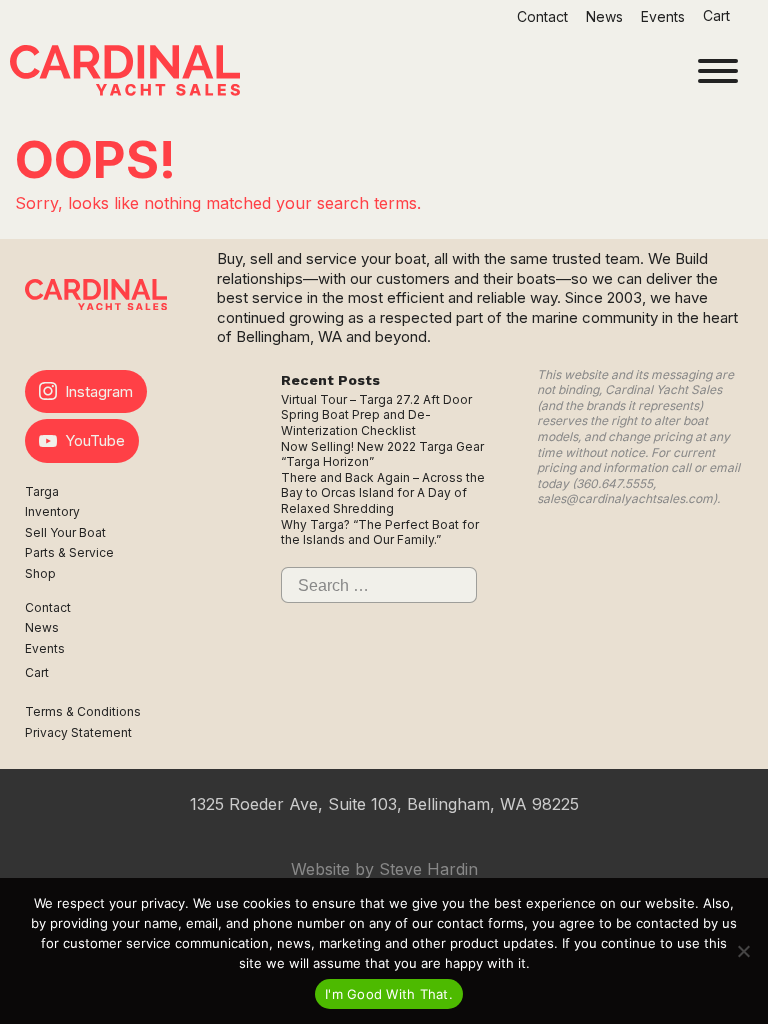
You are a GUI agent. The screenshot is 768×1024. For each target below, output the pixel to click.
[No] (743, 951)
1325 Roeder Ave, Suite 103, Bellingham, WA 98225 (384, 804)
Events (663, 16)
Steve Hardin (428, 869)
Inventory (52, 511)
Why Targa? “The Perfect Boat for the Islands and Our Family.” (380, 532)
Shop (40, 573)
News (604, 16)
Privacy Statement (78, 732)
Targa (42, 491)
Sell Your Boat (65, 532)
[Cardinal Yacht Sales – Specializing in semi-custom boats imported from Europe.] (125, 73)
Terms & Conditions (83, 711)
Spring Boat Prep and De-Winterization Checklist (356, 422)
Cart (718, 15)
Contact (542, 16)
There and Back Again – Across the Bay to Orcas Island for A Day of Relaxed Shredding (383, 493)
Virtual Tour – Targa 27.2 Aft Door (376, 399)
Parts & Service (69, 552)
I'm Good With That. (389, 994)
